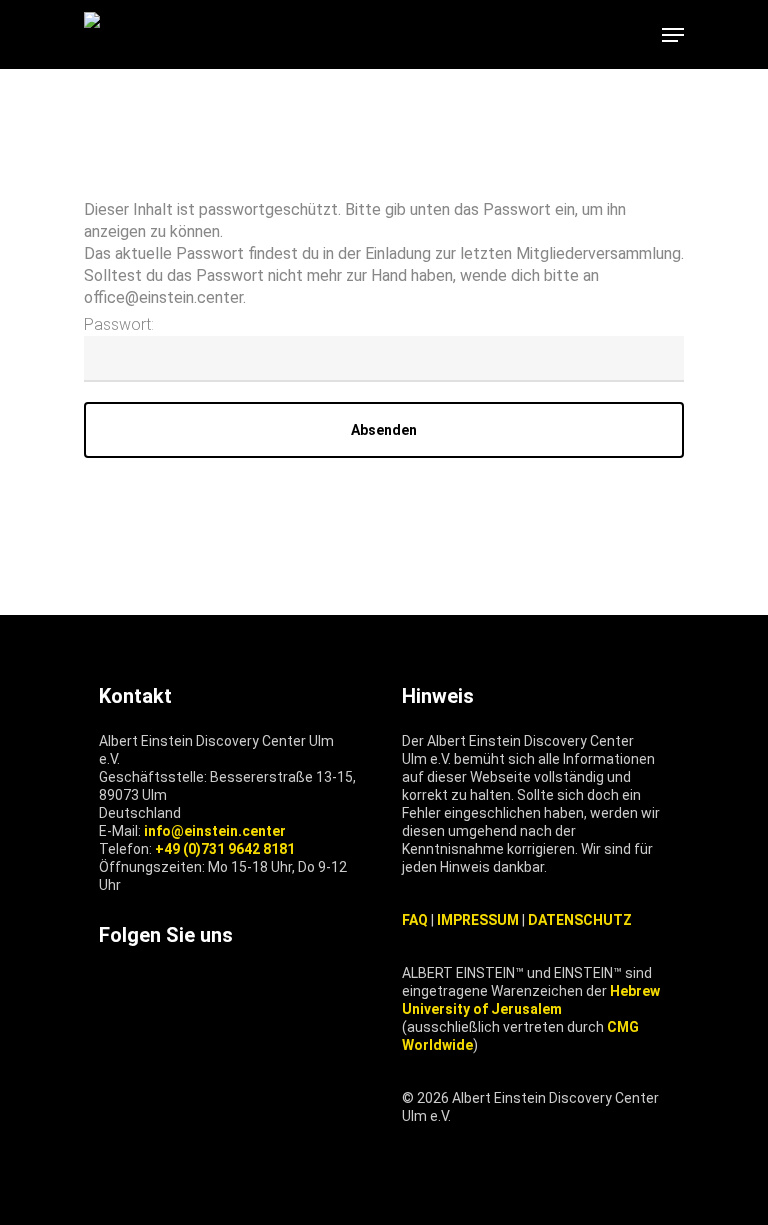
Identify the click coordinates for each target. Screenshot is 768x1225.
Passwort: (119, 324)
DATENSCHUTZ (580, 920)
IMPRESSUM (478, 920)
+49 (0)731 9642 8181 (225, 849)
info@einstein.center (215, 831)
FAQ (415, 920)
